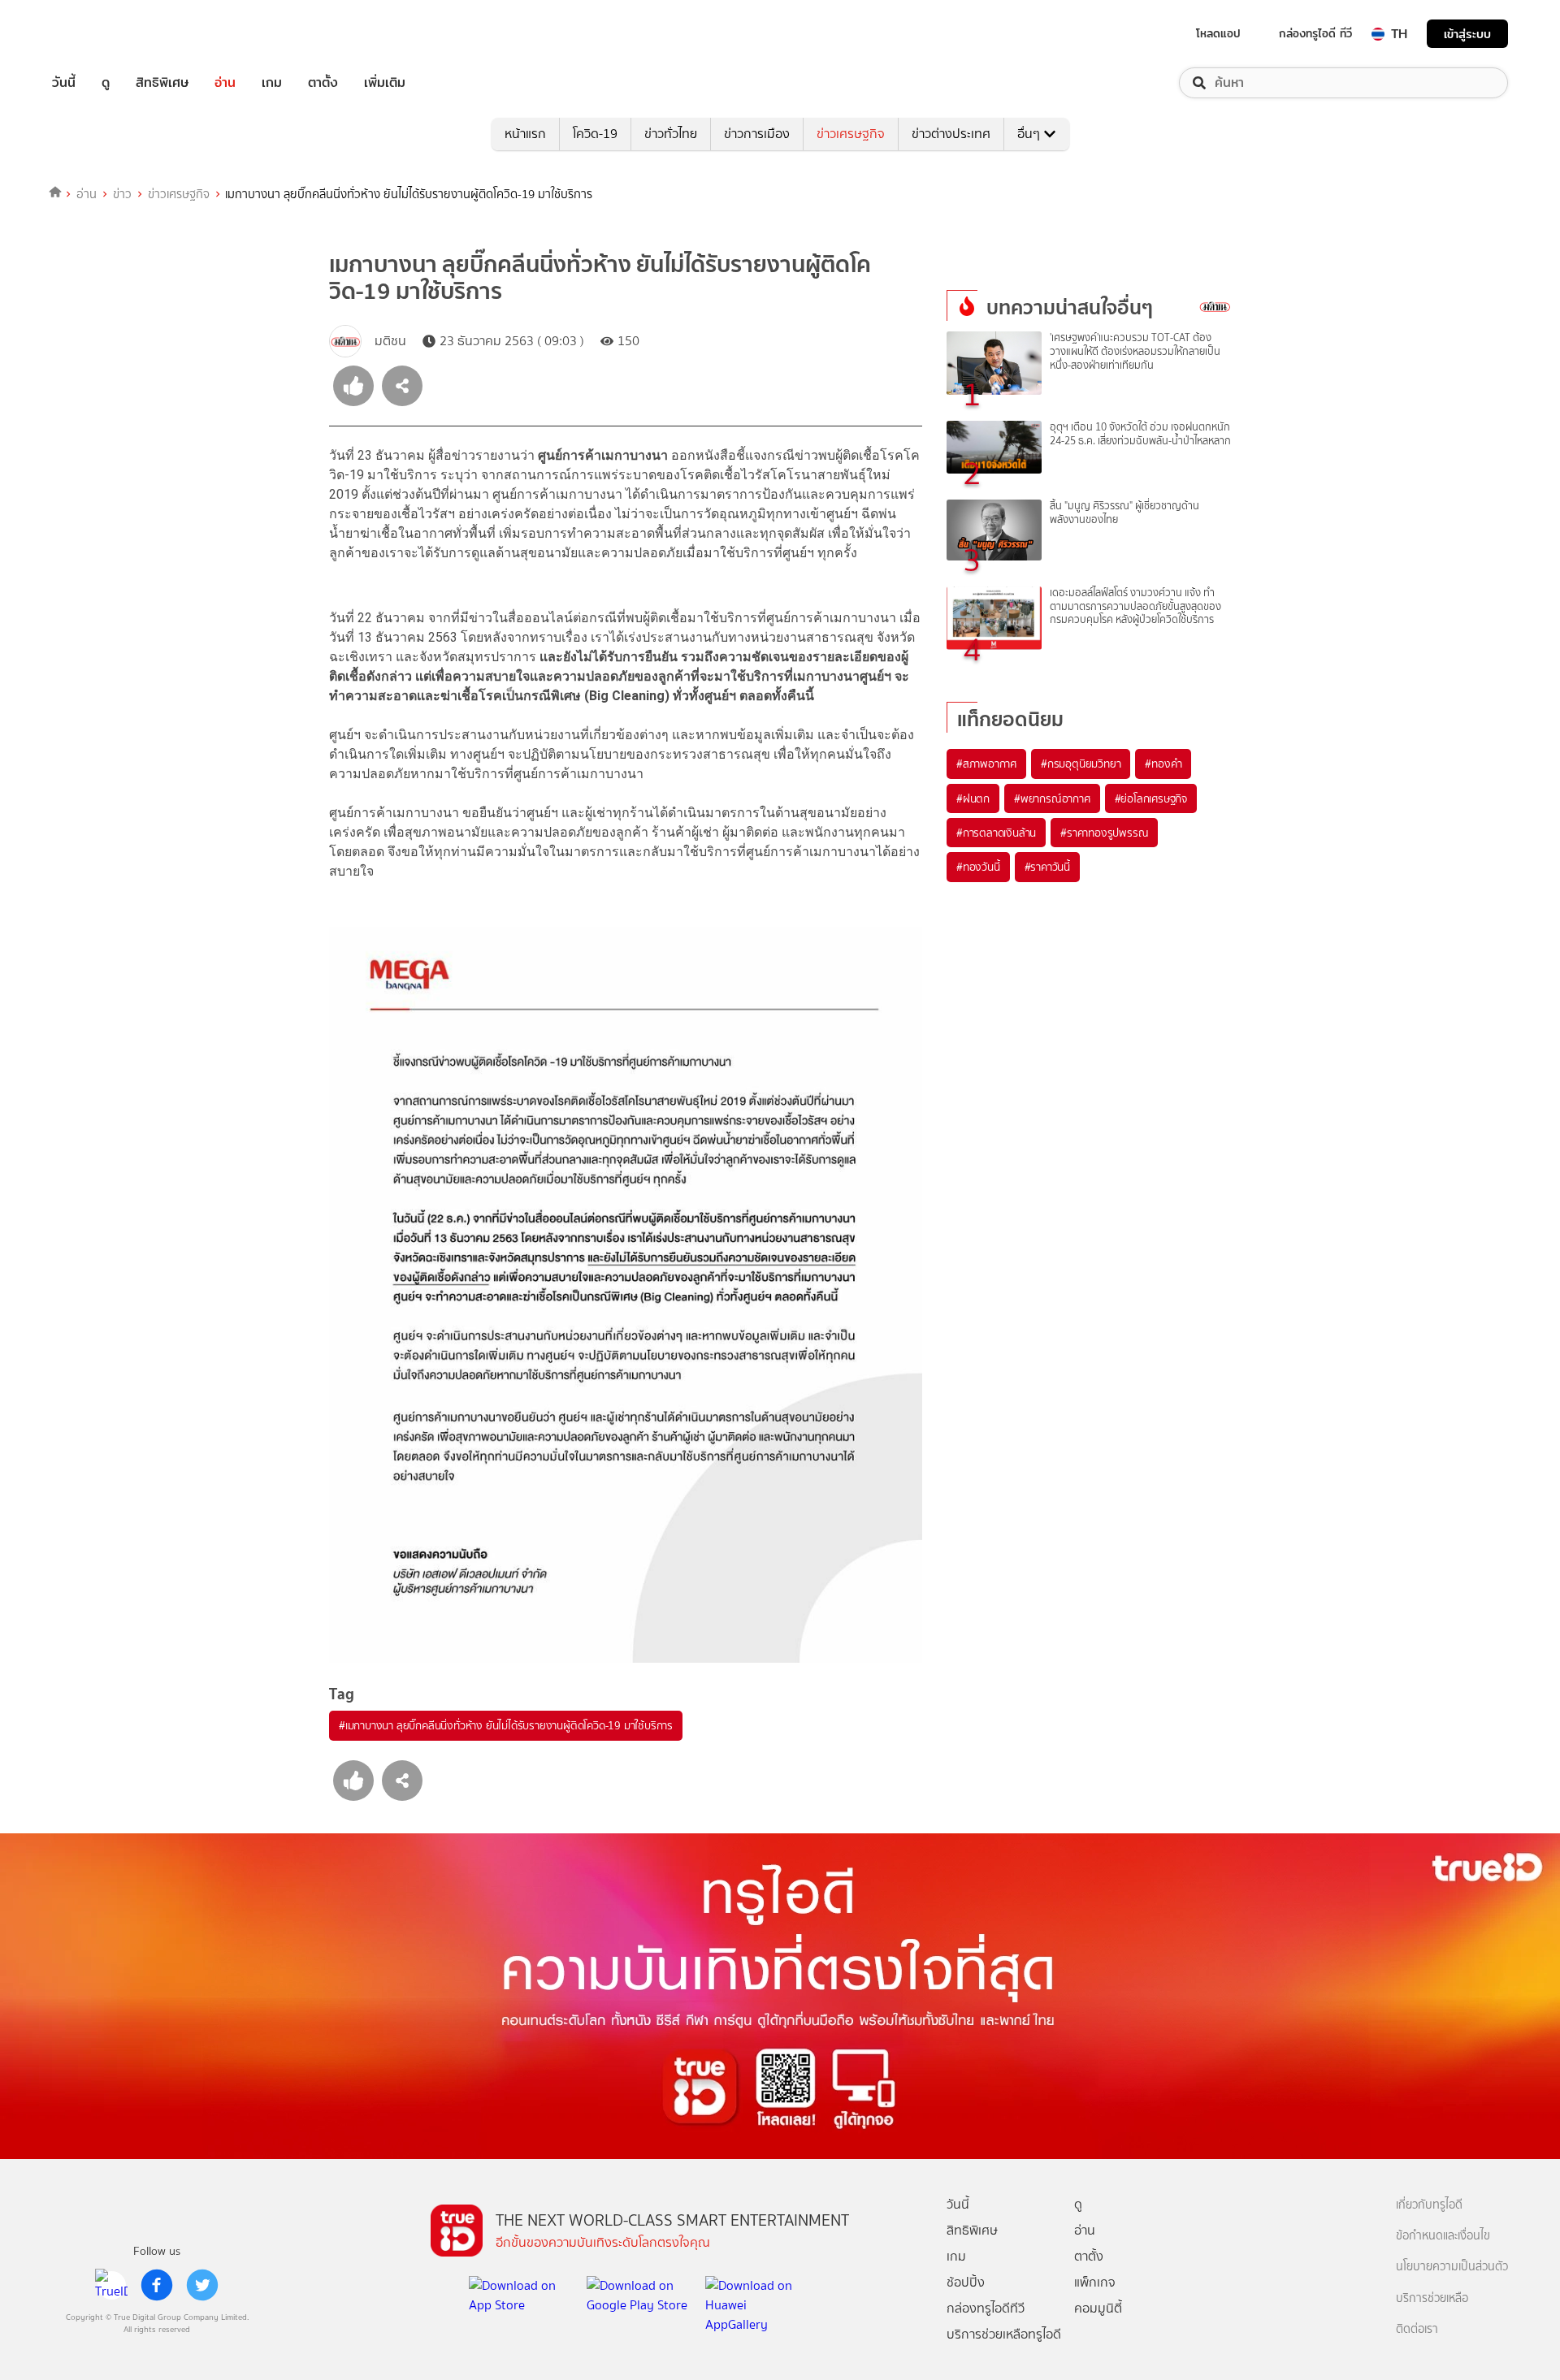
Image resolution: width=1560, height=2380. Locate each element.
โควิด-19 (595, 134)
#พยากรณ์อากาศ (1052, 798)
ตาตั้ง (323, 83)
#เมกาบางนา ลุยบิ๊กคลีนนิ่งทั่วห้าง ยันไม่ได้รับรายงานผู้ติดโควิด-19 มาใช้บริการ (506, 1725)
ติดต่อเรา (1417, 2329)
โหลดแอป (1218, 33)
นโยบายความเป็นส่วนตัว (1452, 2267)
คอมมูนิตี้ (1098, 2308)
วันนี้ (64, 83)
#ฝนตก (973, 798)
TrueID (101, 34)
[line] (111, 2285)
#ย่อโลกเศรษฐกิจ (1151, 798)
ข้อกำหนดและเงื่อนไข (1443, 2236)
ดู (106, 83)
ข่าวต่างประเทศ (951, 134)
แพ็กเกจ (1095, 2282)
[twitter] (202, 2285)
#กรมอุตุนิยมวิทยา (1081, 764)
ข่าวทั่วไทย (671, 134)
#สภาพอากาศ (986, 764)
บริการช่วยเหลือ (1432, 2298)
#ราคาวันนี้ (1047, 867)
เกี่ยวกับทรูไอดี (1429, 2205)
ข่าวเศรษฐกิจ (851, 134)
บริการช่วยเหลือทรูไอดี (1004, 2334)
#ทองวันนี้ (978, 867)
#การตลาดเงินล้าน (996, 833)
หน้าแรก (525, 134)
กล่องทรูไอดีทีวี (986, 2308)
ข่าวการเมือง (757, 134)
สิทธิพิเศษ (162, 83)
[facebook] (157, 2285)
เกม (272, 83)
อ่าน (225, 83)
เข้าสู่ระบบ (1467, 34)
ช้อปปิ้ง (966, 2282)
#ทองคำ (1163, 764)
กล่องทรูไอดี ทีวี (1315, 33)
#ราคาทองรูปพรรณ (1104, 833)
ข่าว (122, 194)
